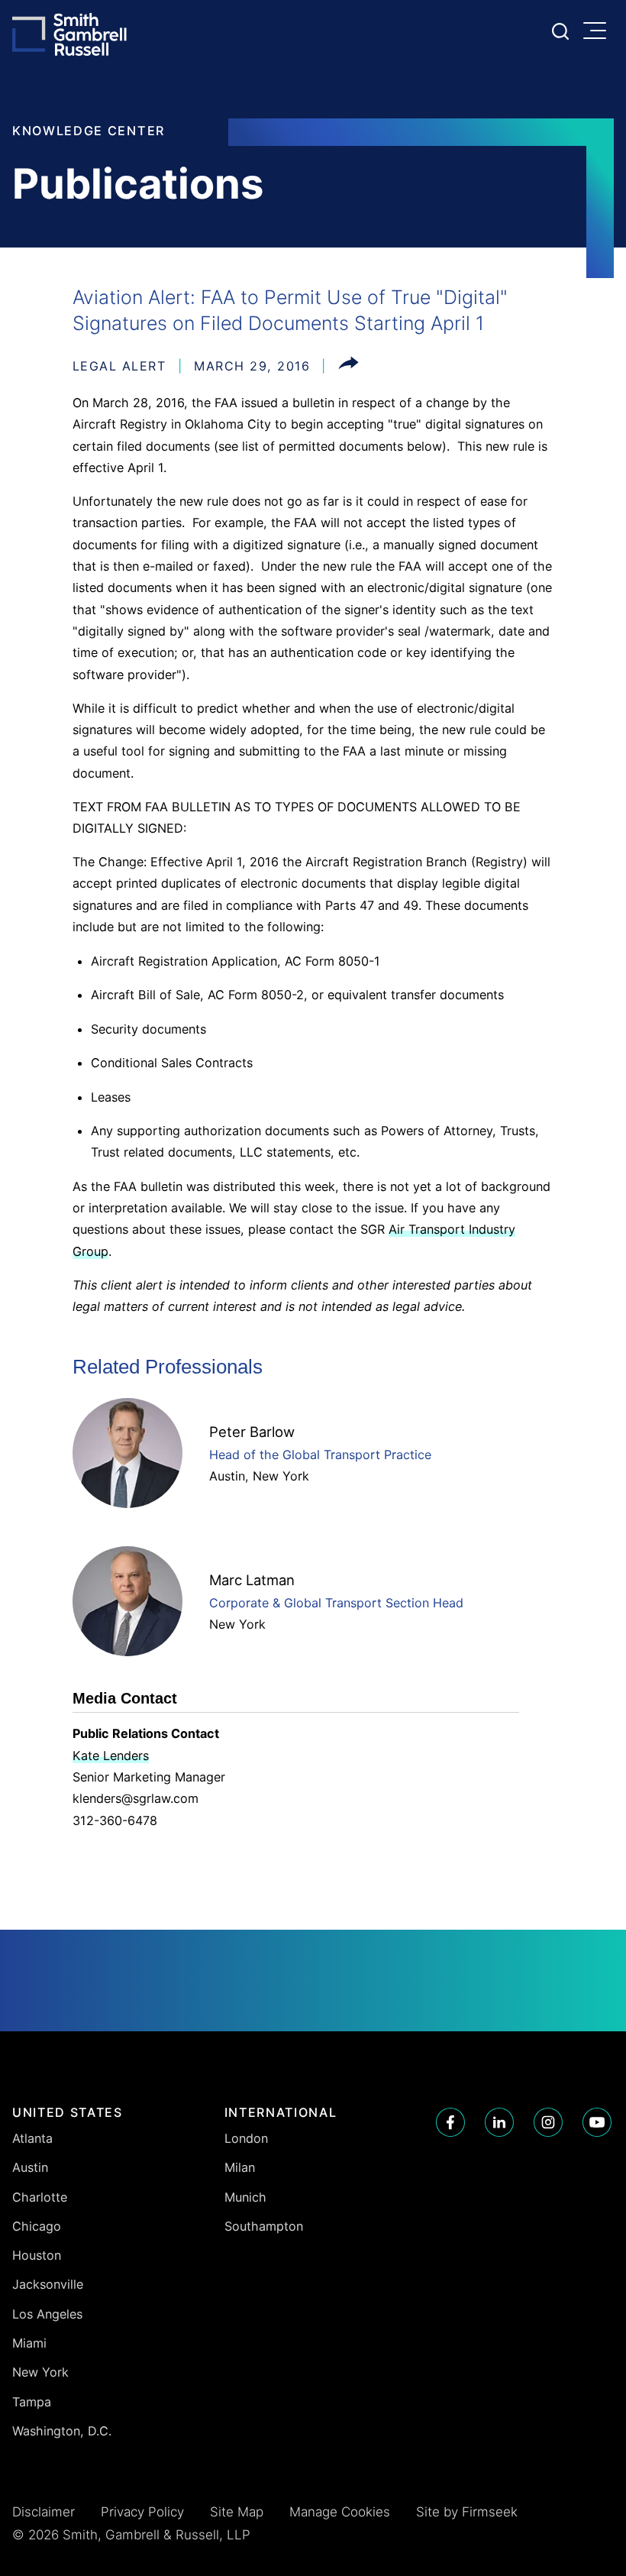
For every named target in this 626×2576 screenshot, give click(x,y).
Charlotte (40, 2197)
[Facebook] (450, 2122)
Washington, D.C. (62, 2431)
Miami (29, 2343)
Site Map (237, 2512)
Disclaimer (44, 2512)
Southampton (264, 2226)
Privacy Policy (142, 2512)
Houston (37, 2255)
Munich (245, 2197)
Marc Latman (252, 1580)
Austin (227, 1476)
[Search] (560, 31)
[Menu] (599, 32)
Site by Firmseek (467, 2512)
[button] (348, 366)
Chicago (37, 2226)
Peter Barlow (252, 1432)
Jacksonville (48, 2284)
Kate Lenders (111, 1756)
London (246, 2138)
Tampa (32, 2402)
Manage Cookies (340, 2512)
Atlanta (32, 2138)
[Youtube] (597, 2122)
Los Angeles (47, 2314)
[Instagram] (548, 2122)
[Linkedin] (499, 2122)
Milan (240, 2167)
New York (281, 1476)
